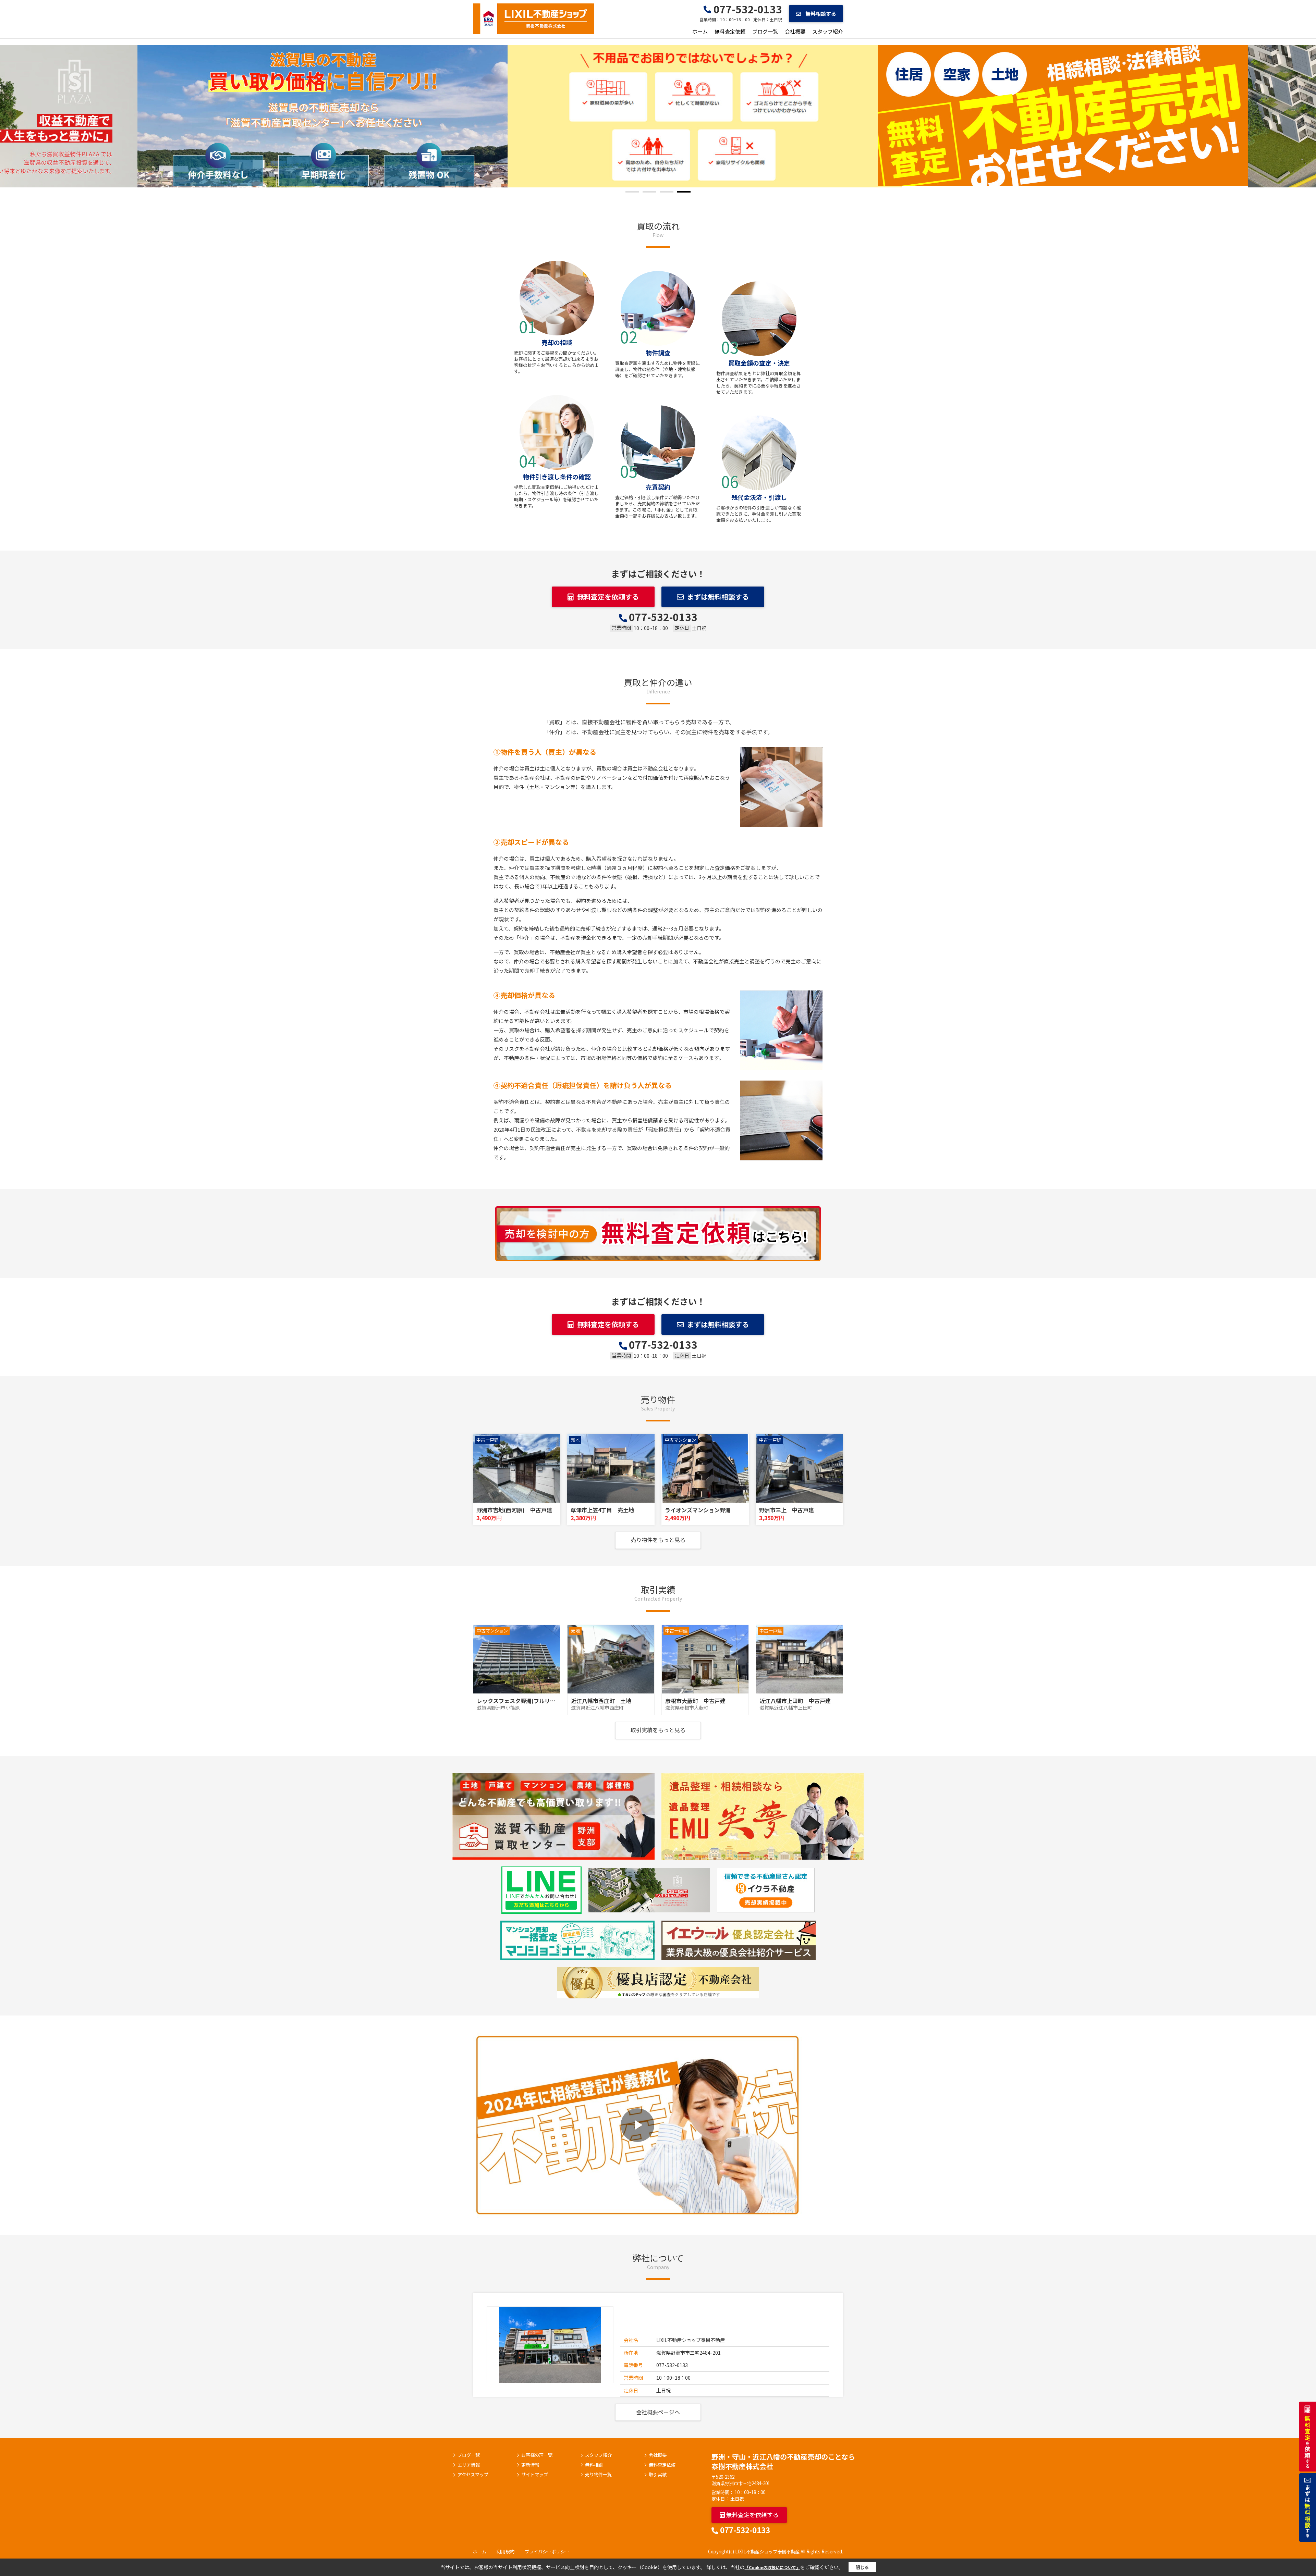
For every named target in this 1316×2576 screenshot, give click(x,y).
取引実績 (658, 2475)
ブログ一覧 (765, 31)
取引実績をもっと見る (658, 1730)
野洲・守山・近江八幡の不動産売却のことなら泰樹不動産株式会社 (783, 2461)
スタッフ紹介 (828, 31)
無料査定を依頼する (608, 597)
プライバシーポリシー (547, 2552)
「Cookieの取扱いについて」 (772, 2567)
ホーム (700, 31)
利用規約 (505, 2552)
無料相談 (594, 2465)
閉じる (862, 2567)
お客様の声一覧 (537, 2455)
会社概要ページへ (658, 2412)
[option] (658, 115)
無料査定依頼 (730, 31)
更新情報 (530, 2465)
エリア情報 (469, 2465)
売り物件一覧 (598, 2475)
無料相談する (820, 14)
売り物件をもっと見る (658, 1540)
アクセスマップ (473, 2475)
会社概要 (795, 31)
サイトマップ (535, 2475)
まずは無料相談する (718, 597)
